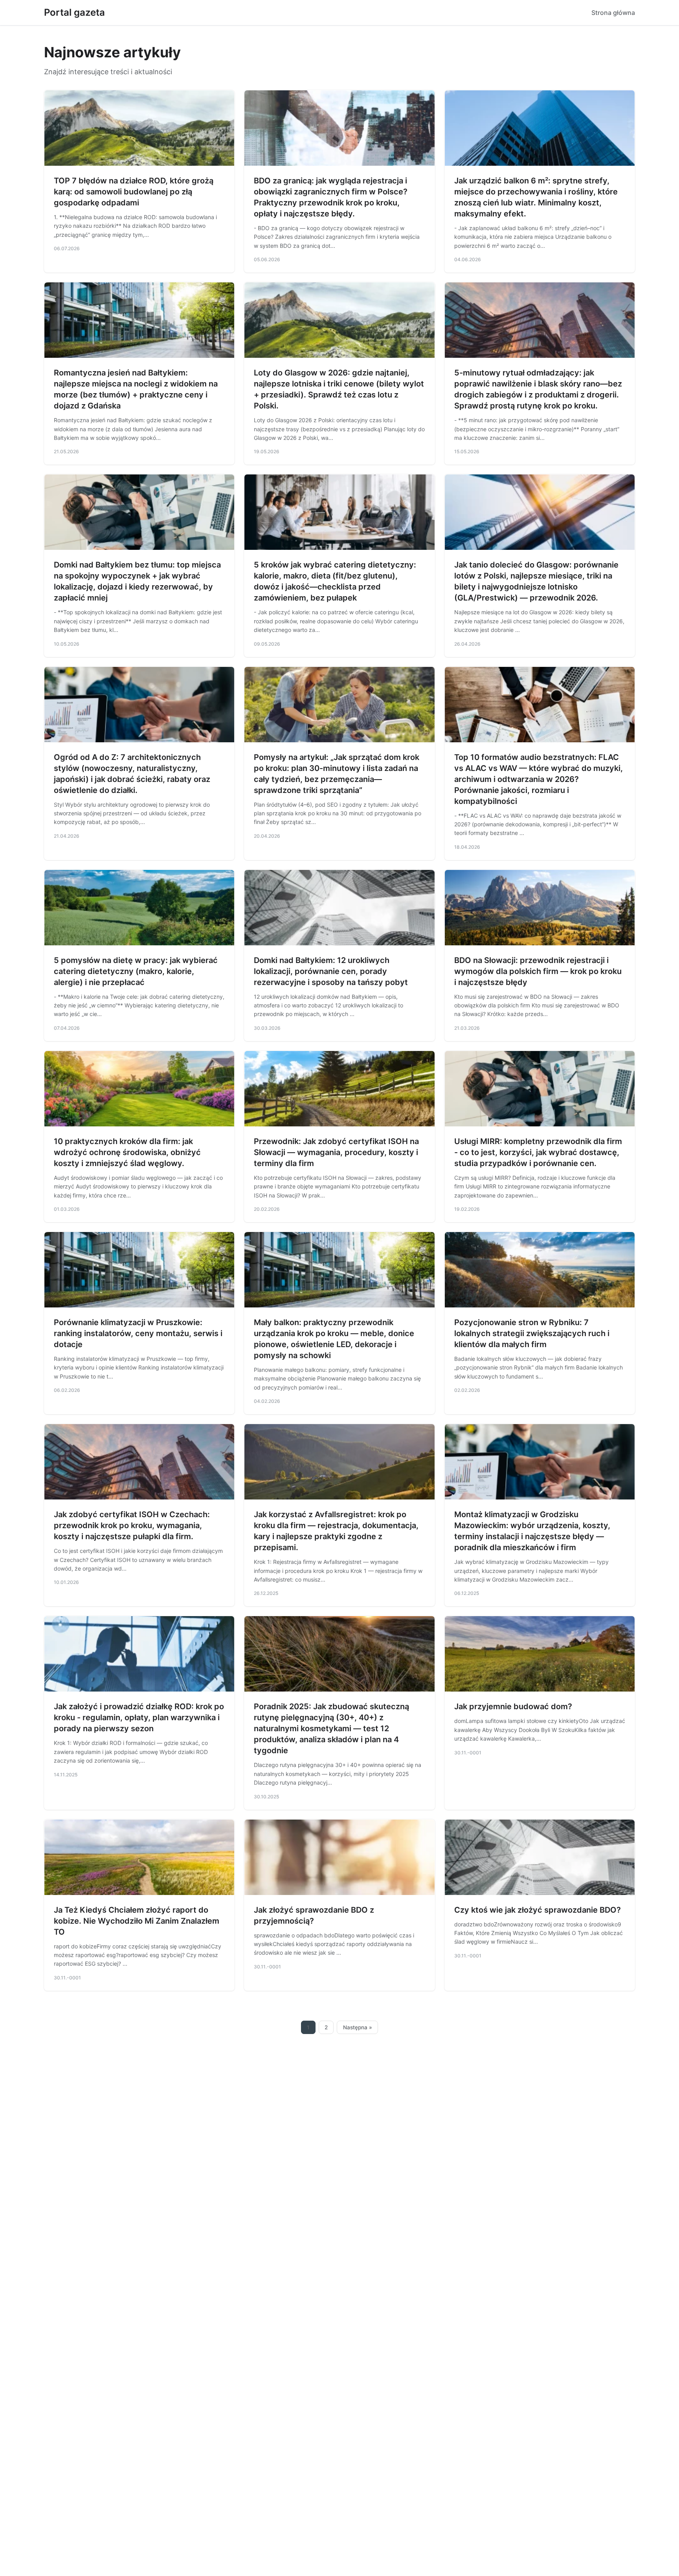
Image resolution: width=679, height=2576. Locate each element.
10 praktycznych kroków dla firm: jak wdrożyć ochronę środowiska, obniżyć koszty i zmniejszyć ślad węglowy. (127, 1152)
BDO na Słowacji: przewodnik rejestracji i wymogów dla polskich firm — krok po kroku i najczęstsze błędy (538, 971)
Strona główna (613, 13)
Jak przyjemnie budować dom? (513, 1706)
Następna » (358, 2027)
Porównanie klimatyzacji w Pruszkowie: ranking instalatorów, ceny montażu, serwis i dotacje (138, 1333)
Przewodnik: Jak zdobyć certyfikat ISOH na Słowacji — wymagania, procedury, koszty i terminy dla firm (336, 1152)
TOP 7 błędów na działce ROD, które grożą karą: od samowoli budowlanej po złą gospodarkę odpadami (134, 192)
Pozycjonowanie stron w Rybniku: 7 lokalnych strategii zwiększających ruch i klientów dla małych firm (532, 1333)
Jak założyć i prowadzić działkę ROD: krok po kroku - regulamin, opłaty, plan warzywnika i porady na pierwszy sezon (139, 1717)
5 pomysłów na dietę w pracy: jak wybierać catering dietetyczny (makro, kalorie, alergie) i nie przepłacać (136, 971)
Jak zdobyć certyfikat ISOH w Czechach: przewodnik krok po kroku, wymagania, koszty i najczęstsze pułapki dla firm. (132, 1525)
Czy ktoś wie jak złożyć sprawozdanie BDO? (538, 1910)
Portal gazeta (74, 12)
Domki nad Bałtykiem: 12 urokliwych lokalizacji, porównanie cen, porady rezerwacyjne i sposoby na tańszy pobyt (331, 971)
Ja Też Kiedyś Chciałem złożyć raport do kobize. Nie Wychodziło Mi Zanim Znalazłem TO (137, 1921)
